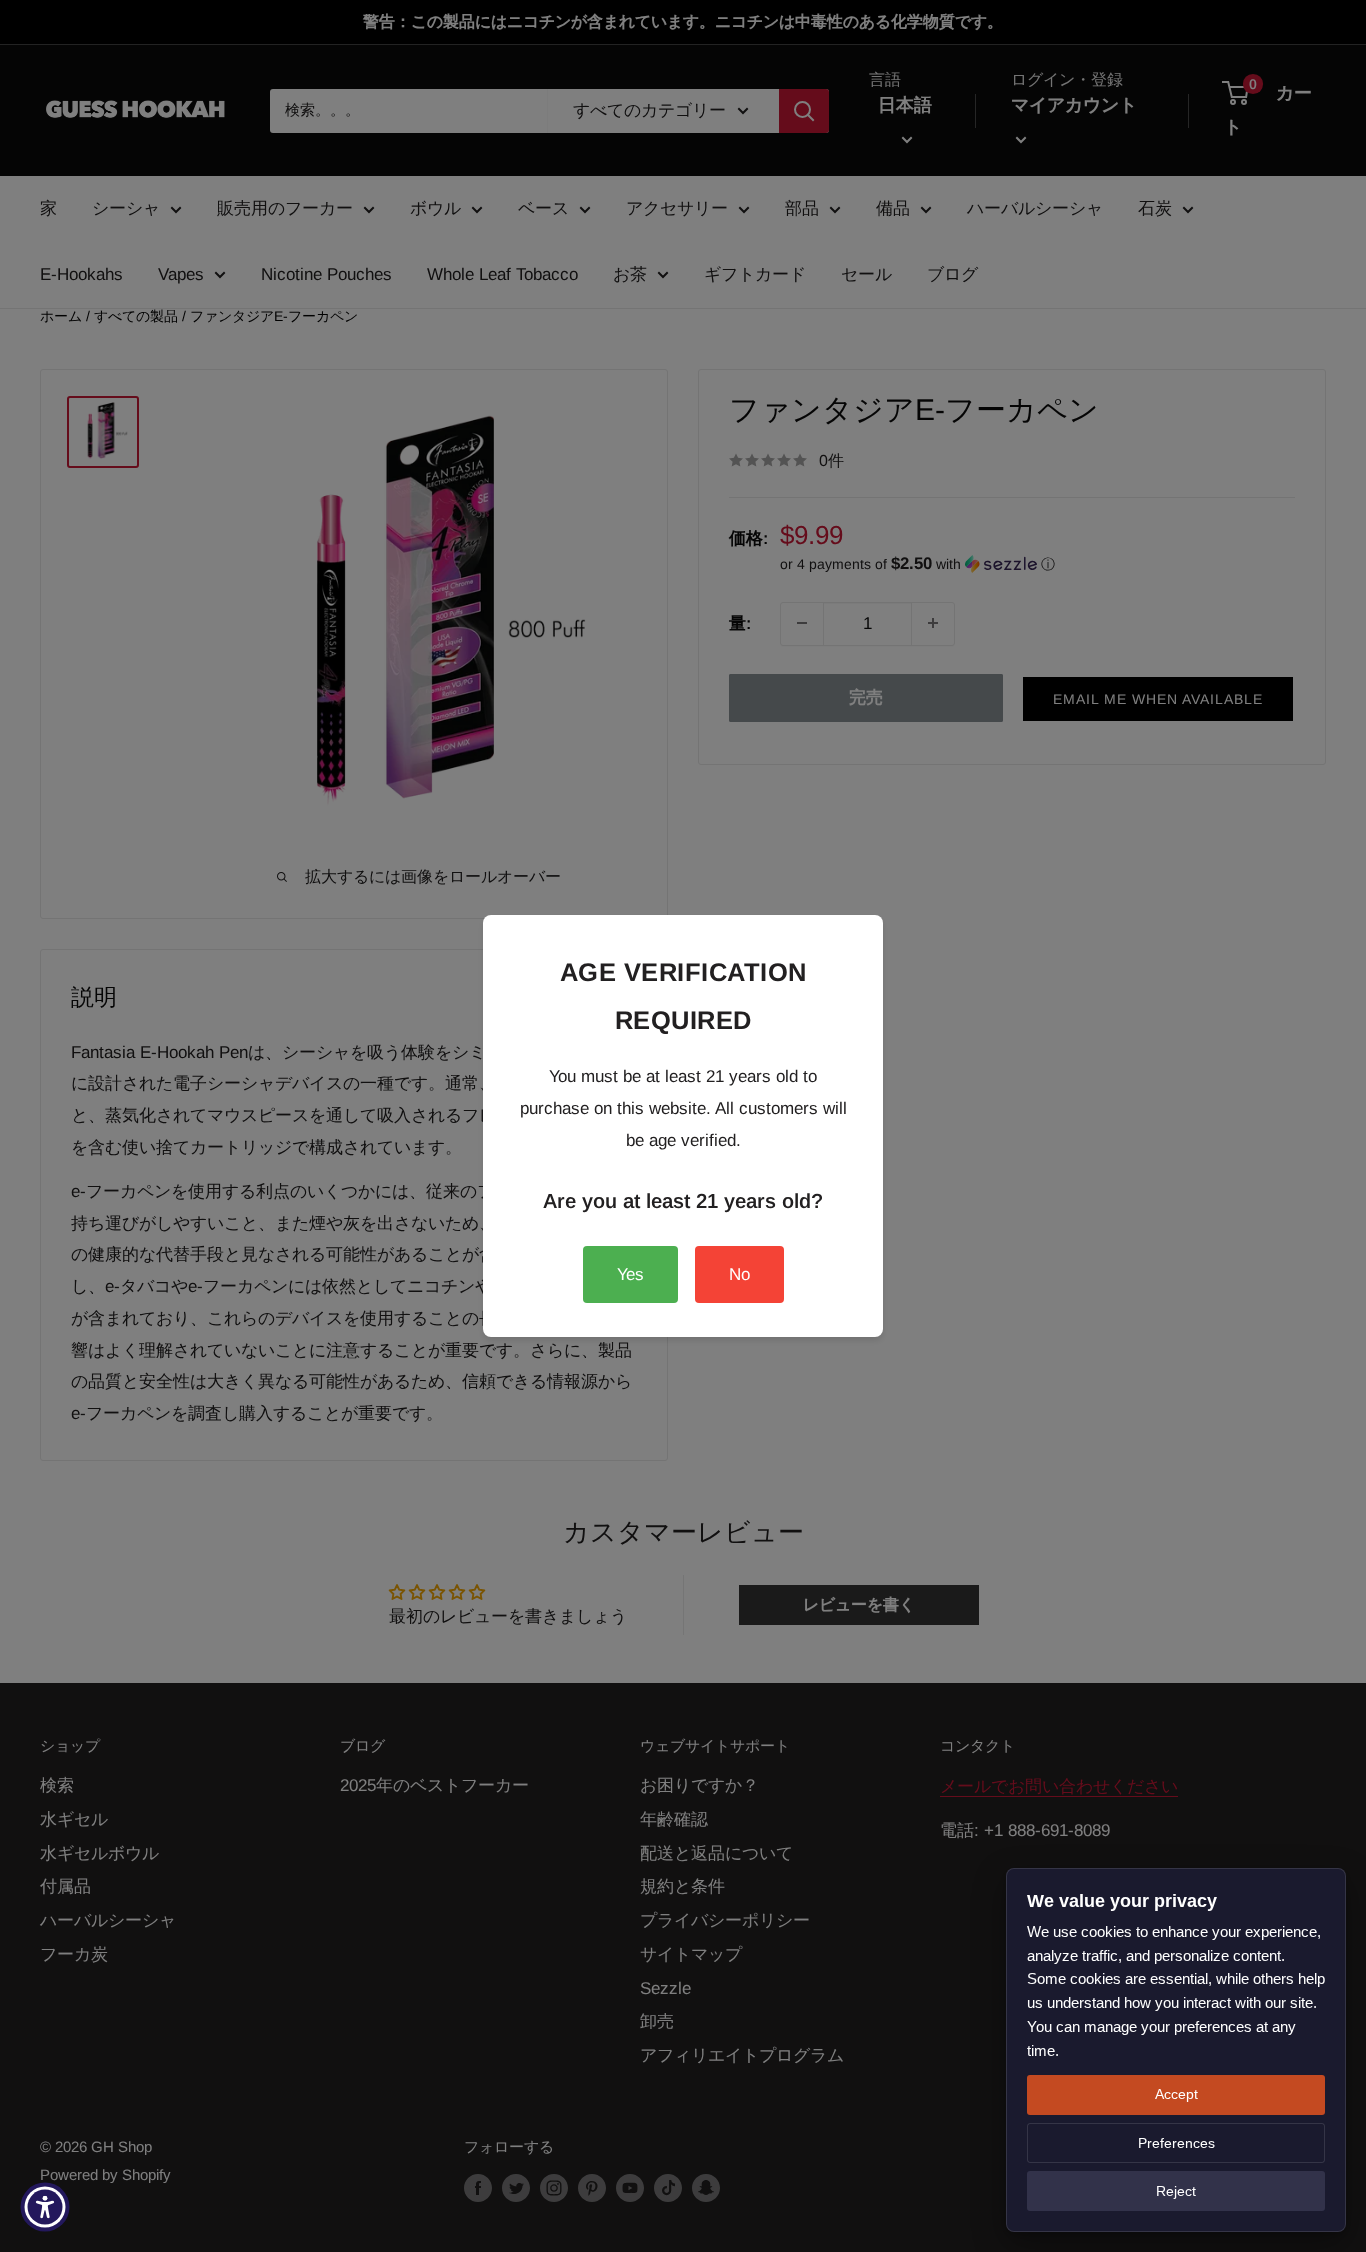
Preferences (1176, 2143)
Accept (1176, 2094)
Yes (630, 1274)
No (739, 1274)
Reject (1176, 2191)
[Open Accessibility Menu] (45, 2207)
